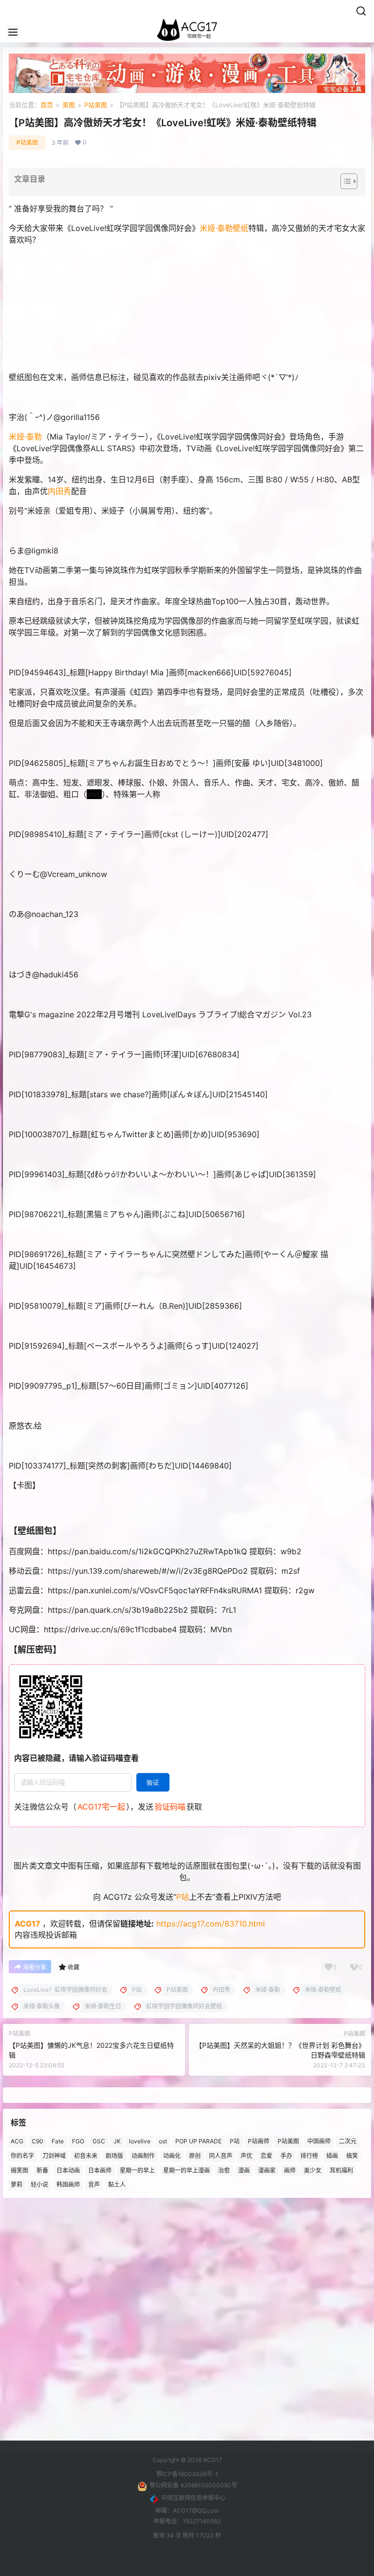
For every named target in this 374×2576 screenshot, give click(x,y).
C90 (37, 2141)
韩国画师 (68, 2185)
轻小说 (39, 2185)
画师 (290, 2170)
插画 (332, 2156)
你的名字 (22, 2156)
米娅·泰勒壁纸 (224, 228)
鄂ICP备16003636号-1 (187, 2474)
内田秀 (59, 491)
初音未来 (86, 2156)
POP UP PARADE (198, 2141)
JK (117, 2141)
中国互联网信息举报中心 (193, 2498)
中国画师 (319, 2141)
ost (163, 2141)
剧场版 (114, 2156)
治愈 (224, 2170)
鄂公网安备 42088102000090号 (193, 2485)
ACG (17, 2141)
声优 (246, 2156)
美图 (69, 105)
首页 (47, 105)
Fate (58, 2141)
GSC (99, 2141)
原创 (195, 2156)
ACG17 (28, 1924)
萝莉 (17, 2185)
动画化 (172, 2156)
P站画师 (259, 2141)
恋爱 (266, 2156)
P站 (183, 1897)
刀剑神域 (54, 2156)
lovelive (140, 2141)
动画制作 (143, 2156)
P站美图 (96, 105)
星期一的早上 (137, 2170)
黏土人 (117, 2185)
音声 (94, 2185)
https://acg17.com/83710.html (211, 1924)
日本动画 (68, 2170)
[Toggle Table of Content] (344, 181)
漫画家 (267, 2170)
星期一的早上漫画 (187, 2170)
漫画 (244, 2170)
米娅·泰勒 (25, 437)
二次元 (348, 2141)
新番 (42, 2170)
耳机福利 (341, 2170)
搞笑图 (19, 2170)
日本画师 (100, 2170)
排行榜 (309, 2156)
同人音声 (221, 2156)
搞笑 (352, 2156)
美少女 (313, 2170)
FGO (78, 2141)
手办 (286, 2156)
